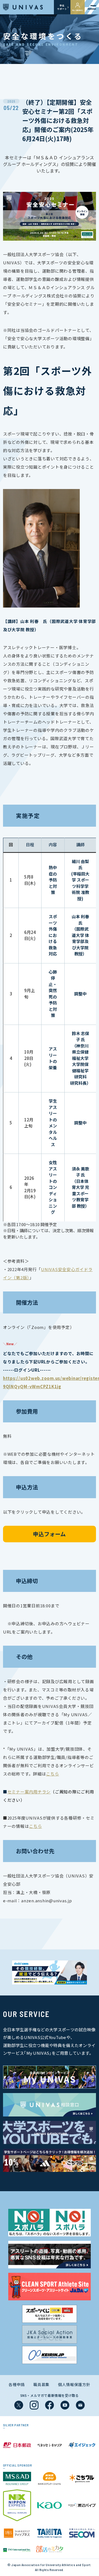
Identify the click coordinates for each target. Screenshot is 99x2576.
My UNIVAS (78, 10)
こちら (52, 1774)
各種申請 (17, 2384)
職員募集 (41, 2384)
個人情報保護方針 (74, 2384)
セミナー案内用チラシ (29, 1792)
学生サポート (62, 7)
